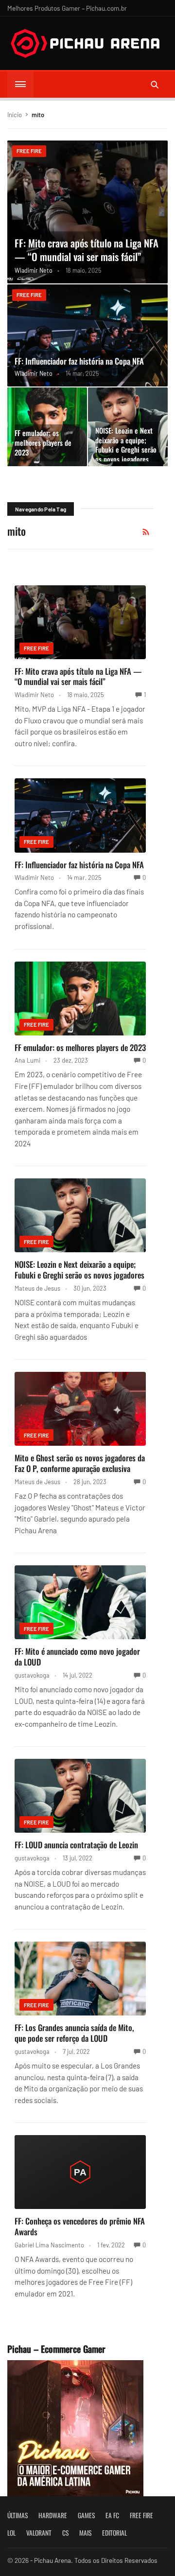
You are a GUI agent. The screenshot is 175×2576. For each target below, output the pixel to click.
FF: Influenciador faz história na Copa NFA (79, 361)
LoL (11, 2533)
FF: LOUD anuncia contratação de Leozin (76, 1845)
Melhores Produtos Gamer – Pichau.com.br (67, 8)
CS (65, 2533)
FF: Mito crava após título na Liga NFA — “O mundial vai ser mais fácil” (87, 250)
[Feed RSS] (146, 532)
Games (86, 2515)
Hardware (53, 2515)
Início (15, 115)
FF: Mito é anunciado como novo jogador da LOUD (77, 1656)
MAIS (85, 2533)
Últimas (17, 2515)
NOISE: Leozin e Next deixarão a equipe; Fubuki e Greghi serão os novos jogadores (126, 445)
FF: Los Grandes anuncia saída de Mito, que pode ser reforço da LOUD (74, 2033)
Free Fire (29, 151)
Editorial (114, 2533)
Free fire (141, 2515)
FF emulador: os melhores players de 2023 (43, 442)
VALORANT (39, 2533)
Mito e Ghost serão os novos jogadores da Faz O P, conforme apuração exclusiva (80, 1463)
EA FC (112, 2515)
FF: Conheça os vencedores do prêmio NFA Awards (80, 2226)
